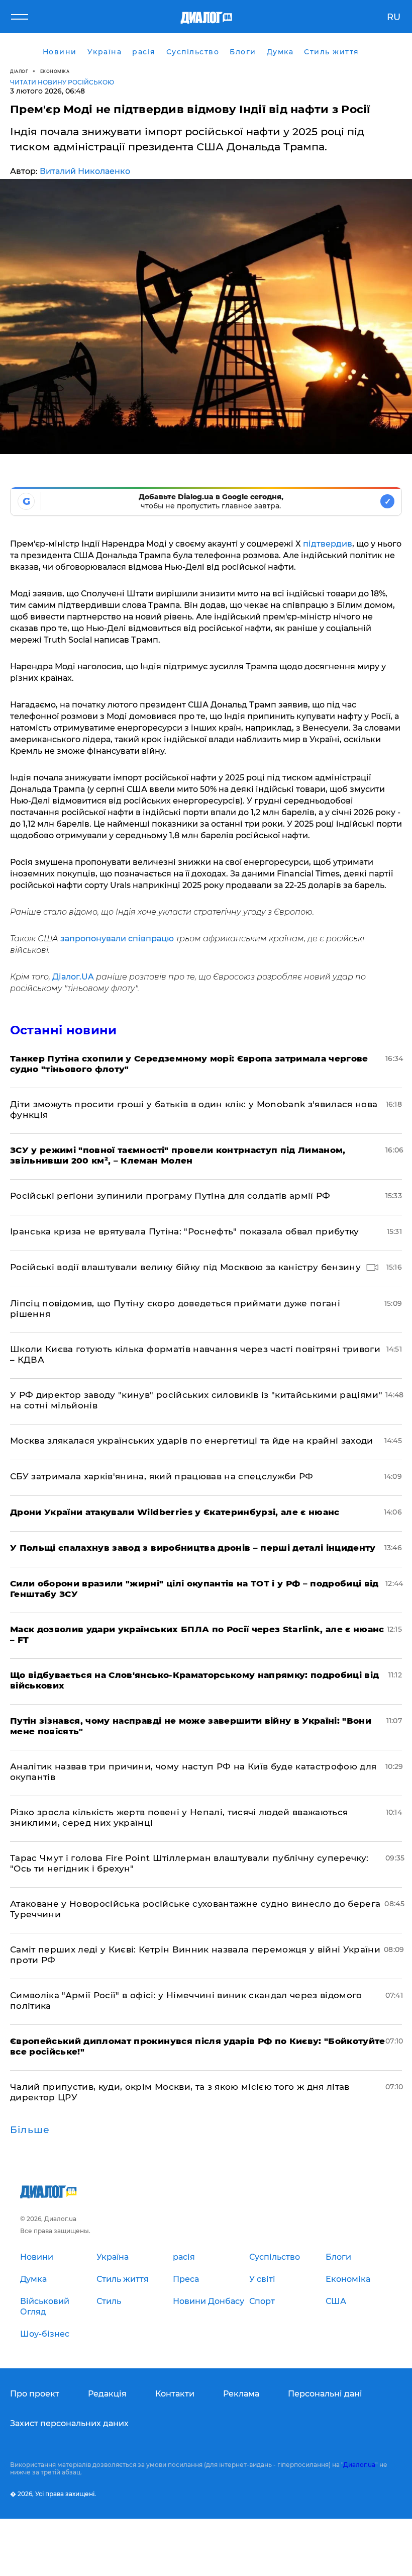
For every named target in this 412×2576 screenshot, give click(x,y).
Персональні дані (325, 2394)
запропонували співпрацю (118, 939)
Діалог (19, 71)
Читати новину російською (62, 82)
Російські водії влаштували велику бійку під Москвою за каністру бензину (185, 1267)
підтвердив (328, 544)
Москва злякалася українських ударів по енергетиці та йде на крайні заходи (192, 1441)
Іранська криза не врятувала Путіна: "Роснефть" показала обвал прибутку (185, 1231)
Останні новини (63, 1030)
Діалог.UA (73, 977)
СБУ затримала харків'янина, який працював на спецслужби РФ (162, 1476)
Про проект (35, 2394)
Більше (30, 2130)
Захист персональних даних (69, 2423)
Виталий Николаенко (85, 171)
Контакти (175, 2394)
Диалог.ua (359, 2465)
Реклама (241, 2394)
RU (394, 17)
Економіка (55, 71)
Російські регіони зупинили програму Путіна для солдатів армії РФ (170, 1196)
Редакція (107, 2394)
